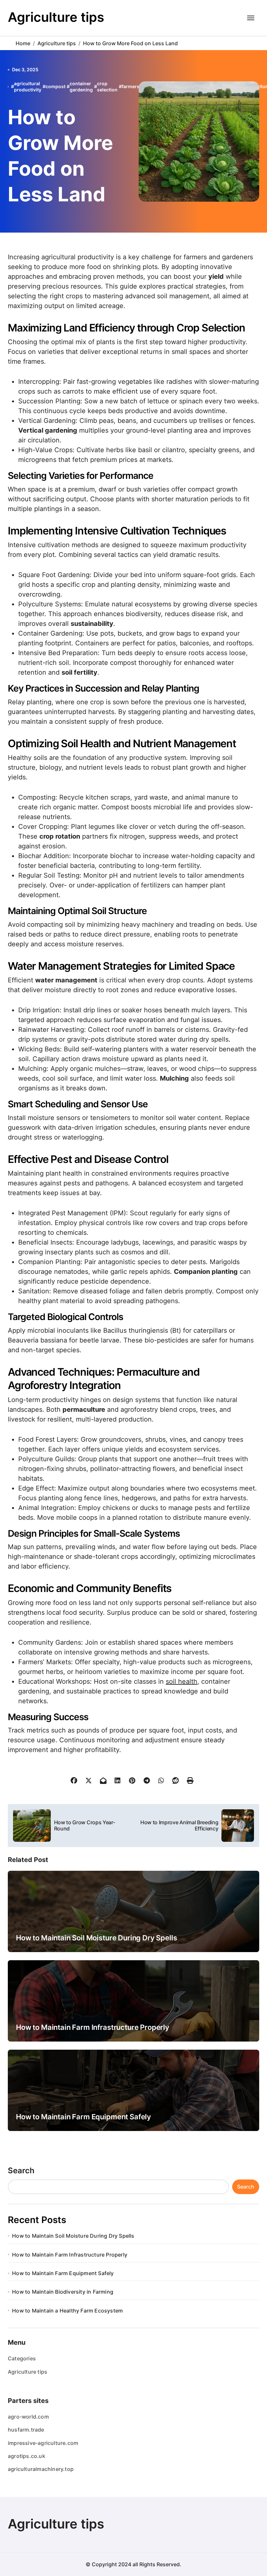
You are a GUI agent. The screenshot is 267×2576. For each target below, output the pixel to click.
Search (21, 2171)
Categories (22, 2358)
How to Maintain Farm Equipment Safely (84, 2117)
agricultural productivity (28, 87)
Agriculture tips (56, 17)
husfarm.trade (26, 2430)
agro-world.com (28, 2417)
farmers (131, 86)
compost (56, 86)
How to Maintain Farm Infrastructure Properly (93, 2027)
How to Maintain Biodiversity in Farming (63, 2292)
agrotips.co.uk (27, 2456)
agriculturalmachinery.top (41, 2469)
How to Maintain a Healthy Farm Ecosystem (67, 2311)
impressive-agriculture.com (43, 2443)
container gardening (81, 87)
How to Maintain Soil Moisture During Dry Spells (96, 1938)
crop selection (107, 87)
